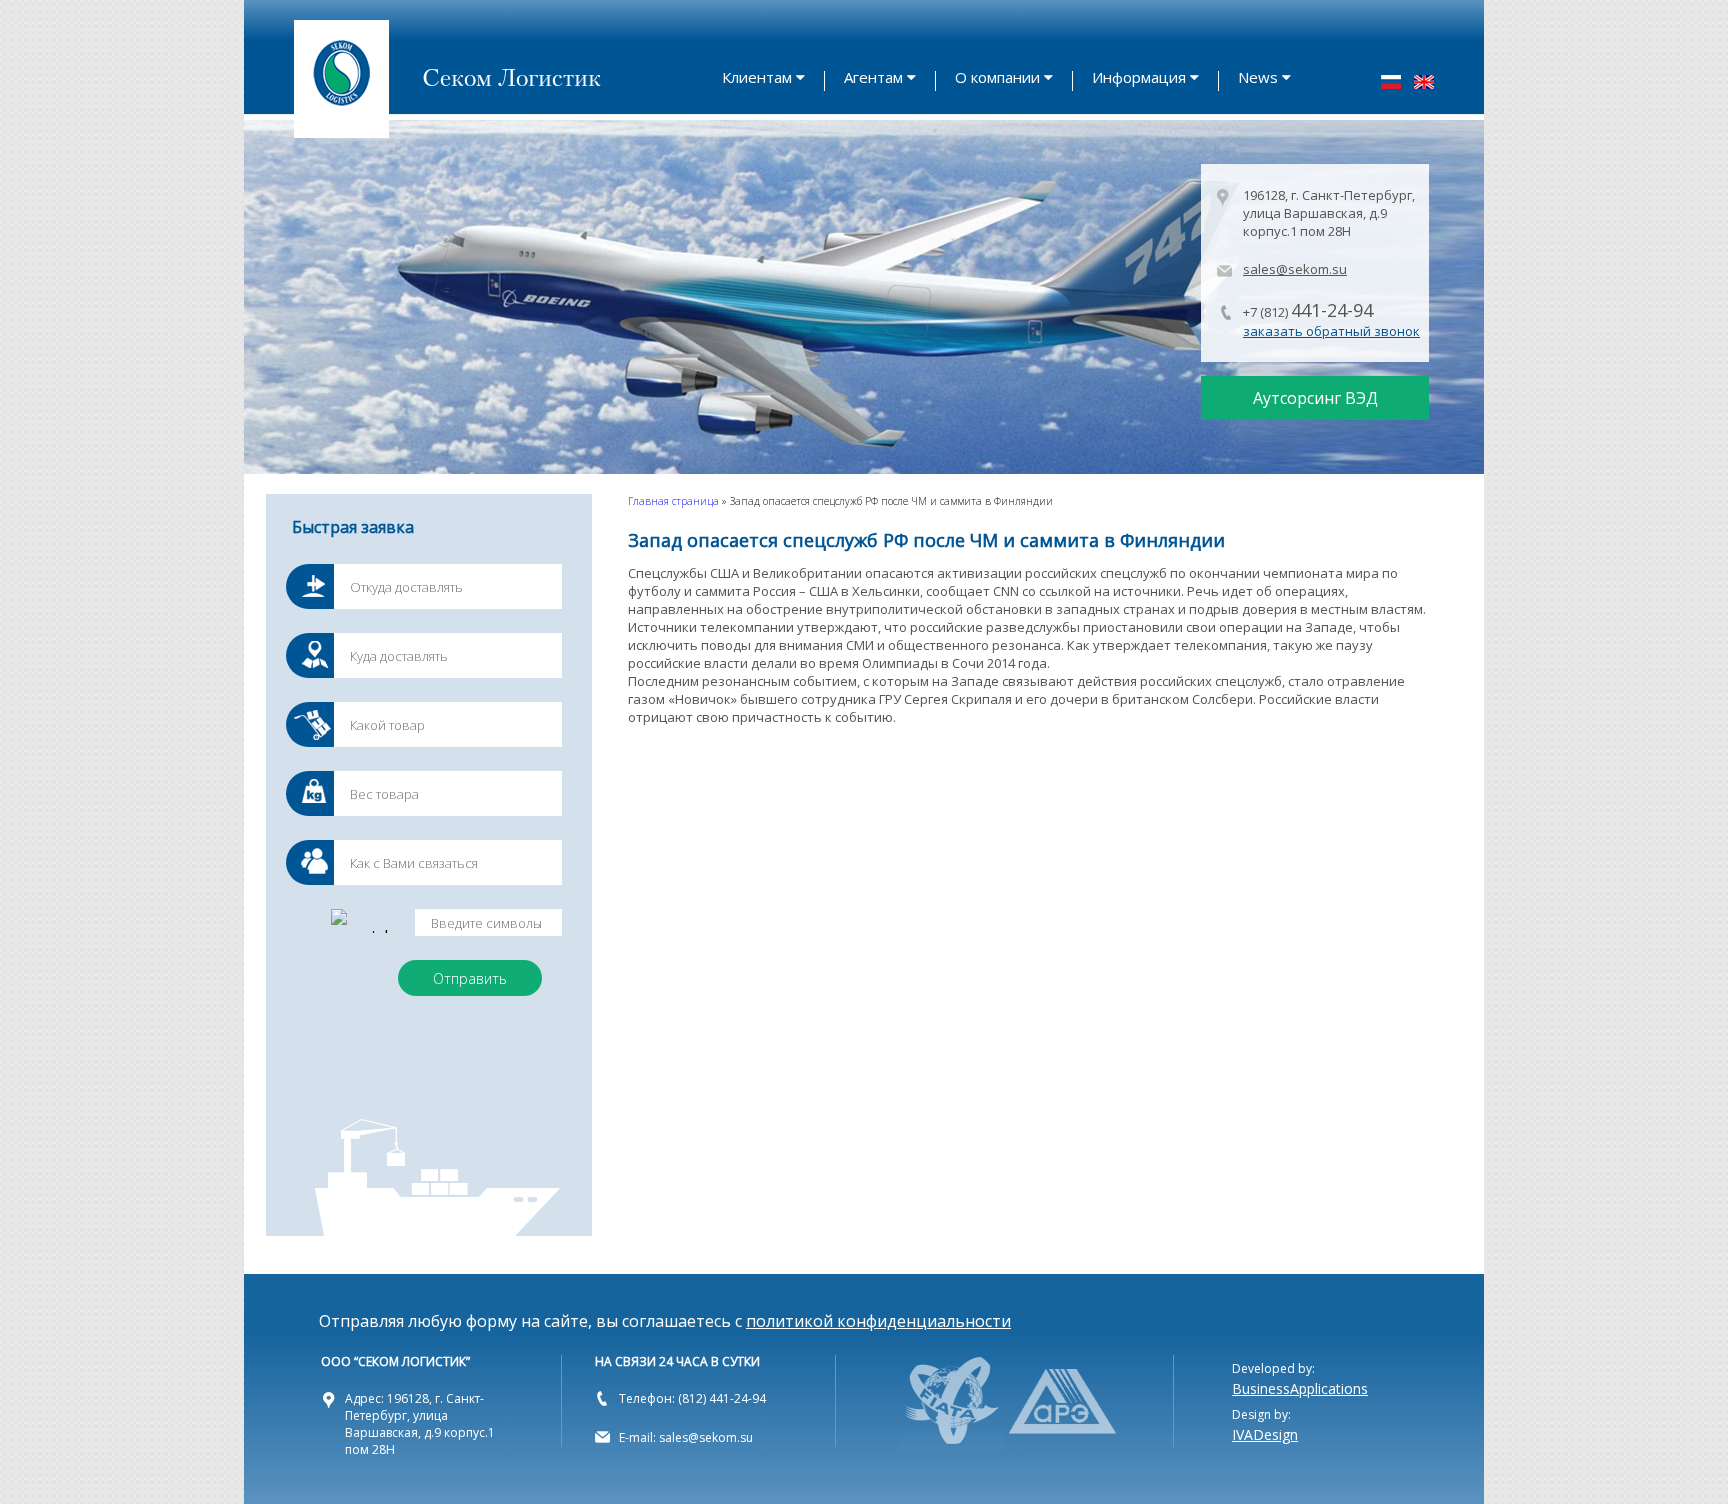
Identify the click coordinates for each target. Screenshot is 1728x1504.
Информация (1139, 77)
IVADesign (1265, 1434)
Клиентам (757, 77)
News (1258, 77)
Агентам (873, 77)
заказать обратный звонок (1331, 331)
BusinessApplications (1300, 1388)
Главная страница (673, 501)
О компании (997, 77)
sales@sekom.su (1295, 269)
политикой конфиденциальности (878, 1321)
